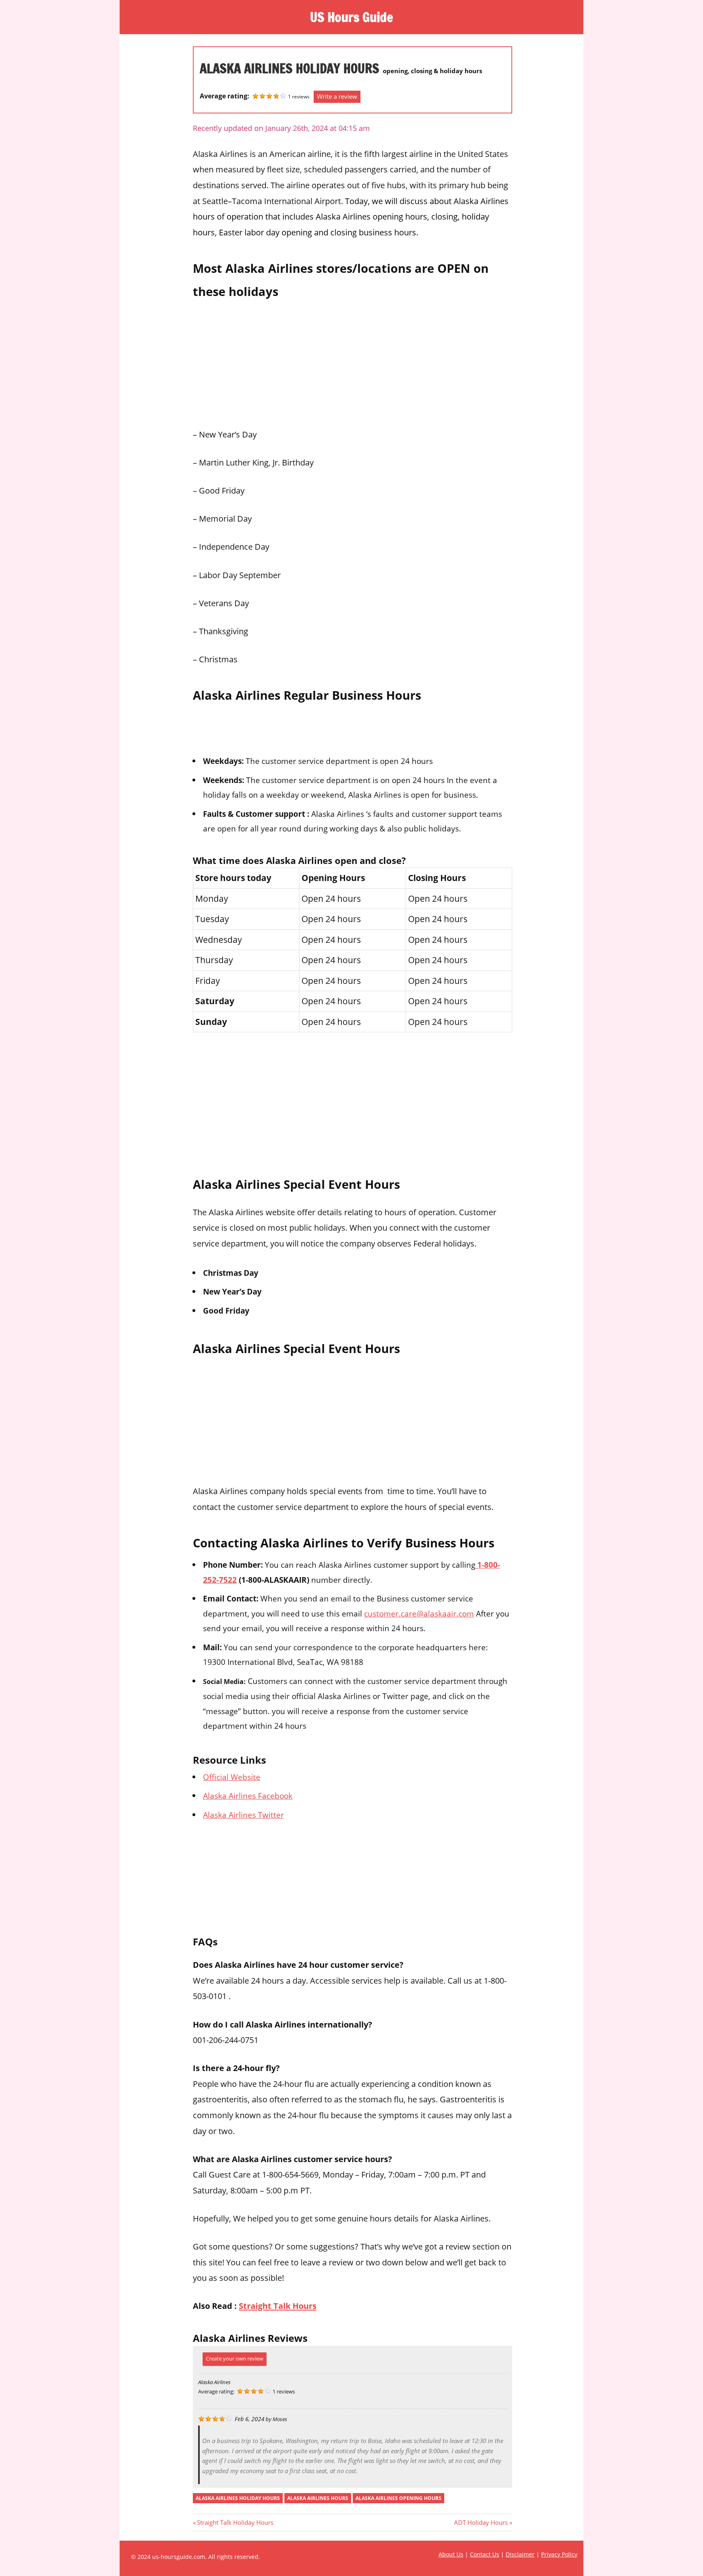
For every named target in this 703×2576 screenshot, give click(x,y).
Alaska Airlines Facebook (248, 1796)
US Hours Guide (351, 17)
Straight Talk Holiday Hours (235, 2522)
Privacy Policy (559, 2554)
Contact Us (485, 2554)
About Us (451, 2554)
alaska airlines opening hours (398, 2498)
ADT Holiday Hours (481, 2522)
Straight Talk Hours (278, 2306)
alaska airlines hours (318, 2498)
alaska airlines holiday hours (238, 2498)
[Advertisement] (353, 361)
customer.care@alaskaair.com (419, 1613)
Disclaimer (520, 2554)
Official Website (232, 1777)
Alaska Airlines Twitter (243, 1815)
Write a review (337, 96)
